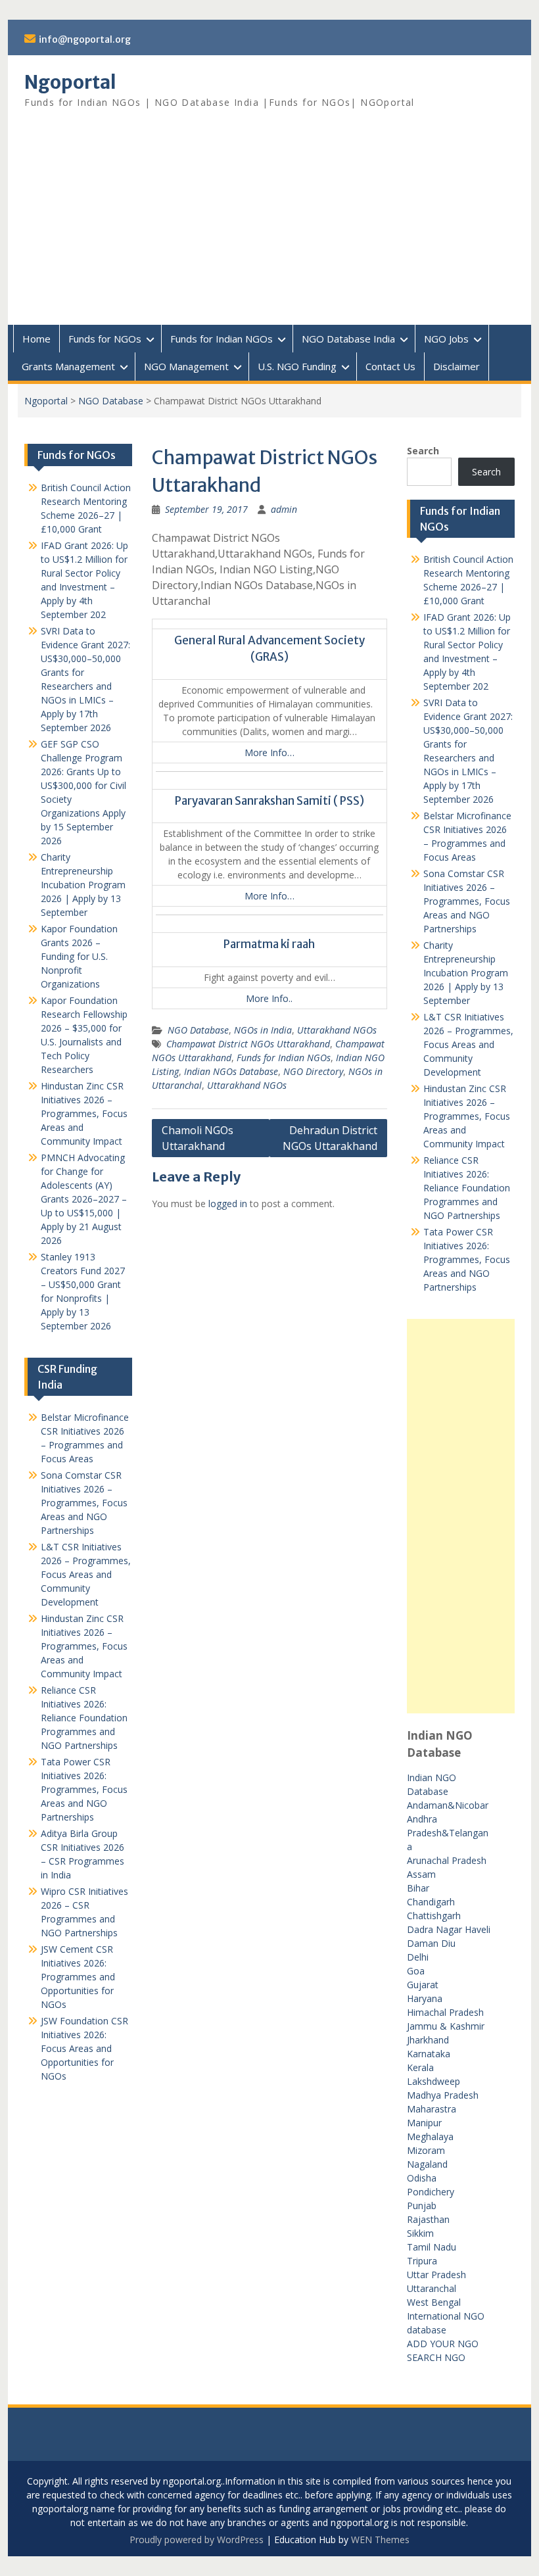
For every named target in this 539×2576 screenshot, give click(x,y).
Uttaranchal (432, 2288)
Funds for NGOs (105, 339)
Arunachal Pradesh (447, 1860)
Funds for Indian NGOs (222, 339)
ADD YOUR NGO (443, 2344)
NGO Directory (313, 1071)
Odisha (422, 2178)
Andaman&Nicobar (448, 1805)
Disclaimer (457, 366)
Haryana (425, 1998)
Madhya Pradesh (443, 2095)
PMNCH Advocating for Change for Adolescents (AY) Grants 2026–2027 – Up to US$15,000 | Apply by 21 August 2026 (84, 1199)
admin (284, 509)
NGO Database (111, 401)
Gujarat (423, 1985)
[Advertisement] (269, 226)
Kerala (420, 2067)
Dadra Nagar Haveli (449, 1929)
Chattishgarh (434, 1916)
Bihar (418, 1888)
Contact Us (390, 366)
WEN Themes (380, 2540)
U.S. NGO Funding (297, 366)
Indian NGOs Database (231, 1071)
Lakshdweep (434, 2081)
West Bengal (434, 2302)
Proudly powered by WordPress (197, 2540)
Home (36, 339)
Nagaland (427, 2164)
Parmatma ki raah (269, 944)
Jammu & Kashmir (446, 2026)
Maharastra (432, 2109)
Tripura (422, 2261)
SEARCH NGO (436, 2357)
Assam (421, 1874)
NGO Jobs (446, 339)
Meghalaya (430, 2136)
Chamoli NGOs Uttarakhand (198, 1138)
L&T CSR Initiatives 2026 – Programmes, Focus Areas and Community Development (468, 1044)
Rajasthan (428, 2219)
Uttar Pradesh (436, 2275)
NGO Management (186, 366)
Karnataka (429, 2054)
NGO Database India (348, 339)
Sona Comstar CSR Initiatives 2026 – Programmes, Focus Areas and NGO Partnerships (467, 901)
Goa (416, 1971)
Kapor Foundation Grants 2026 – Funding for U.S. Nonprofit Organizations (79, 956)
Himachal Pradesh (445, 2012)
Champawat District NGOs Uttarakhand (248, 1044)
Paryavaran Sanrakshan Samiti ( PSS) (269, 801)
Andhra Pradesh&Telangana (448, 1833)
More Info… (269, 752)
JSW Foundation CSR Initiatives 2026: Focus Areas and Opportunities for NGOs (84, 2048)
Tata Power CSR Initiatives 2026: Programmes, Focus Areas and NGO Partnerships (467, 1259)
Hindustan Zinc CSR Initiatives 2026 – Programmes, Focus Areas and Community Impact (467, 1116)
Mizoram (426, 2150)
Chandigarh (431, 1902)
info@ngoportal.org (85, 39)
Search (423, 451)
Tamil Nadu (432, 2247)
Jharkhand (428, 2040)
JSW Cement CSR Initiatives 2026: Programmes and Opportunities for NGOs (78, 1977)
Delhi (418, 1957)
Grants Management (68, 366)
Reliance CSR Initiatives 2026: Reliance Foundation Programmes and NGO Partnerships (467, 1188)
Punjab (422, 2206)
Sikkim (420, 2233)
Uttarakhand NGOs (337, 1030)
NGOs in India (263, 1030)
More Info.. (269, 998)
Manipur (424, 2123)
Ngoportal (70, 82)
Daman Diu (431, 1943)
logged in (228, 1204)
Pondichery (431, 2192)
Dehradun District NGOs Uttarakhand (330, 1138)
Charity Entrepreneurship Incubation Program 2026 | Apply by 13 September (466, 973)
